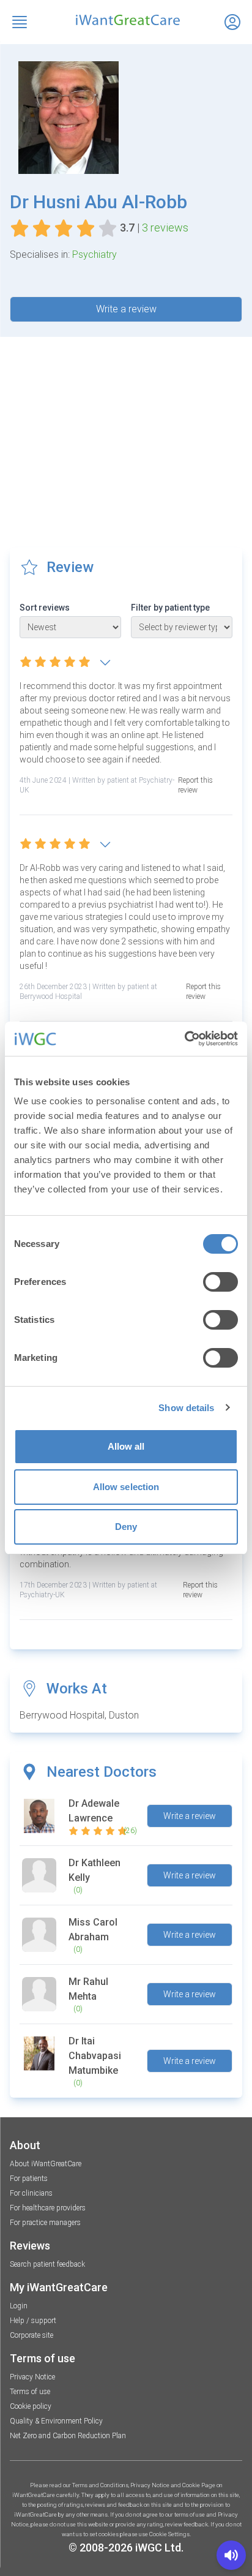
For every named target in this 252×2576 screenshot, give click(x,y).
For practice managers (45, 2223)
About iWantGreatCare (46, 2164)
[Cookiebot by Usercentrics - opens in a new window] (184, 1039)
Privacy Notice (32, 2377)
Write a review (126, 309)
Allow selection (126, 1487)
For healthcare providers (48, 2208)
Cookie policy (31, 2406)
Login (19, 2306)
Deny (126, 1527)
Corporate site (31, 2335)
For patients (29, 2179)
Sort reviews (45, 608)
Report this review (195, 785)
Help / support (33, 2321)
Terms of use (30, 2392)
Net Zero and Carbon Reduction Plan (68, 2436)
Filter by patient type (170, 608)
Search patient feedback (47, 2264)
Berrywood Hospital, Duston (79, 1715)
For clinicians (31, 2193)
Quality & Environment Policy (56, 2421)
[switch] (220, 1282)
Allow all (126, 1446)
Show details (186, 1408)
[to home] (126, 20)
